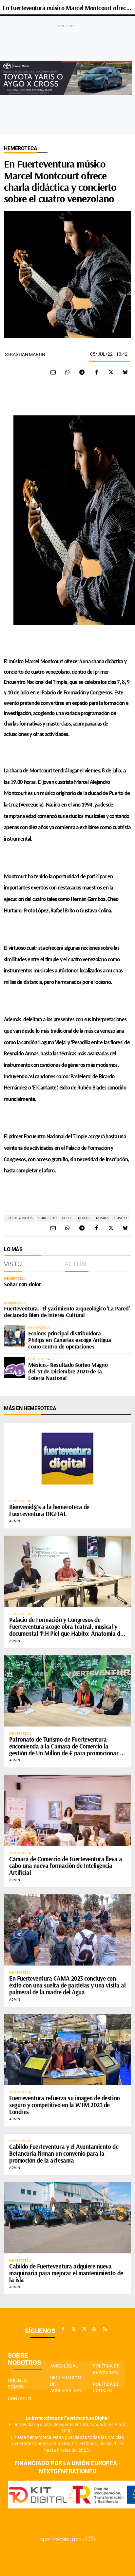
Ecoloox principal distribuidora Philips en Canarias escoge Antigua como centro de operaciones (70, 1340)
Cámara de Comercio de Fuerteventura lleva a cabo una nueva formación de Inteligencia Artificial (66, 1866)
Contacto (20, 2399)
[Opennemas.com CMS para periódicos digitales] (67, 2539)
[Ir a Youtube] (94, 2329)
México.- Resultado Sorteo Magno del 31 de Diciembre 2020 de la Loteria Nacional (68, 1371)
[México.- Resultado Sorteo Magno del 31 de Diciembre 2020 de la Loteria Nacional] (14, 1368)
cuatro (121, 1218)
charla (102, 1218)
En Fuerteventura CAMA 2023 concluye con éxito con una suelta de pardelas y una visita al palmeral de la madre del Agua (67, 1985)
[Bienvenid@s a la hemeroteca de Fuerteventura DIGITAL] (67, 1458)
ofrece (84, 1218)
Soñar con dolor (22, 1284)
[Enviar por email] (53, 372)
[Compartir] (67, 372)
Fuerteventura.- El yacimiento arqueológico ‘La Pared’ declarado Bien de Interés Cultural (67, 1312)
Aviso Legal (64, 2366)
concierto (48, 1218)
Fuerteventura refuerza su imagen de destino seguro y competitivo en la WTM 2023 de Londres (65, 2105)
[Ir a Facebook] (63, 2329)
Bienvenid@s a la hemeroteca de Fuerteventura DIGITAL (49, 1510)
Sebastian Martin (25, 354)
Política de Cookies (106, 2387)
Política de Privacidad (106, 2369)
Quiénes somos (17, 2384)
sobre (67, 1218)
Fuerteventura (20, 1218)
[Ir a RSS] (105, 2329)
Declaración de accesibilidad (66, 2384)
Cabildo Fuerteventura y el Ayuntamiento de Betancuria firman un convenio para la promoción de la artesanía (64, 2153)
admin (15, 1521)
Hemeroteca (20, 148)
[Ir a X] (73, 2329)
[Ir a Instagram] (84, 2329)
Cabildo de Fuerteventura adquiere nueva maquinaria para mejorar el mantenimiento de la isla (66, 2273)
